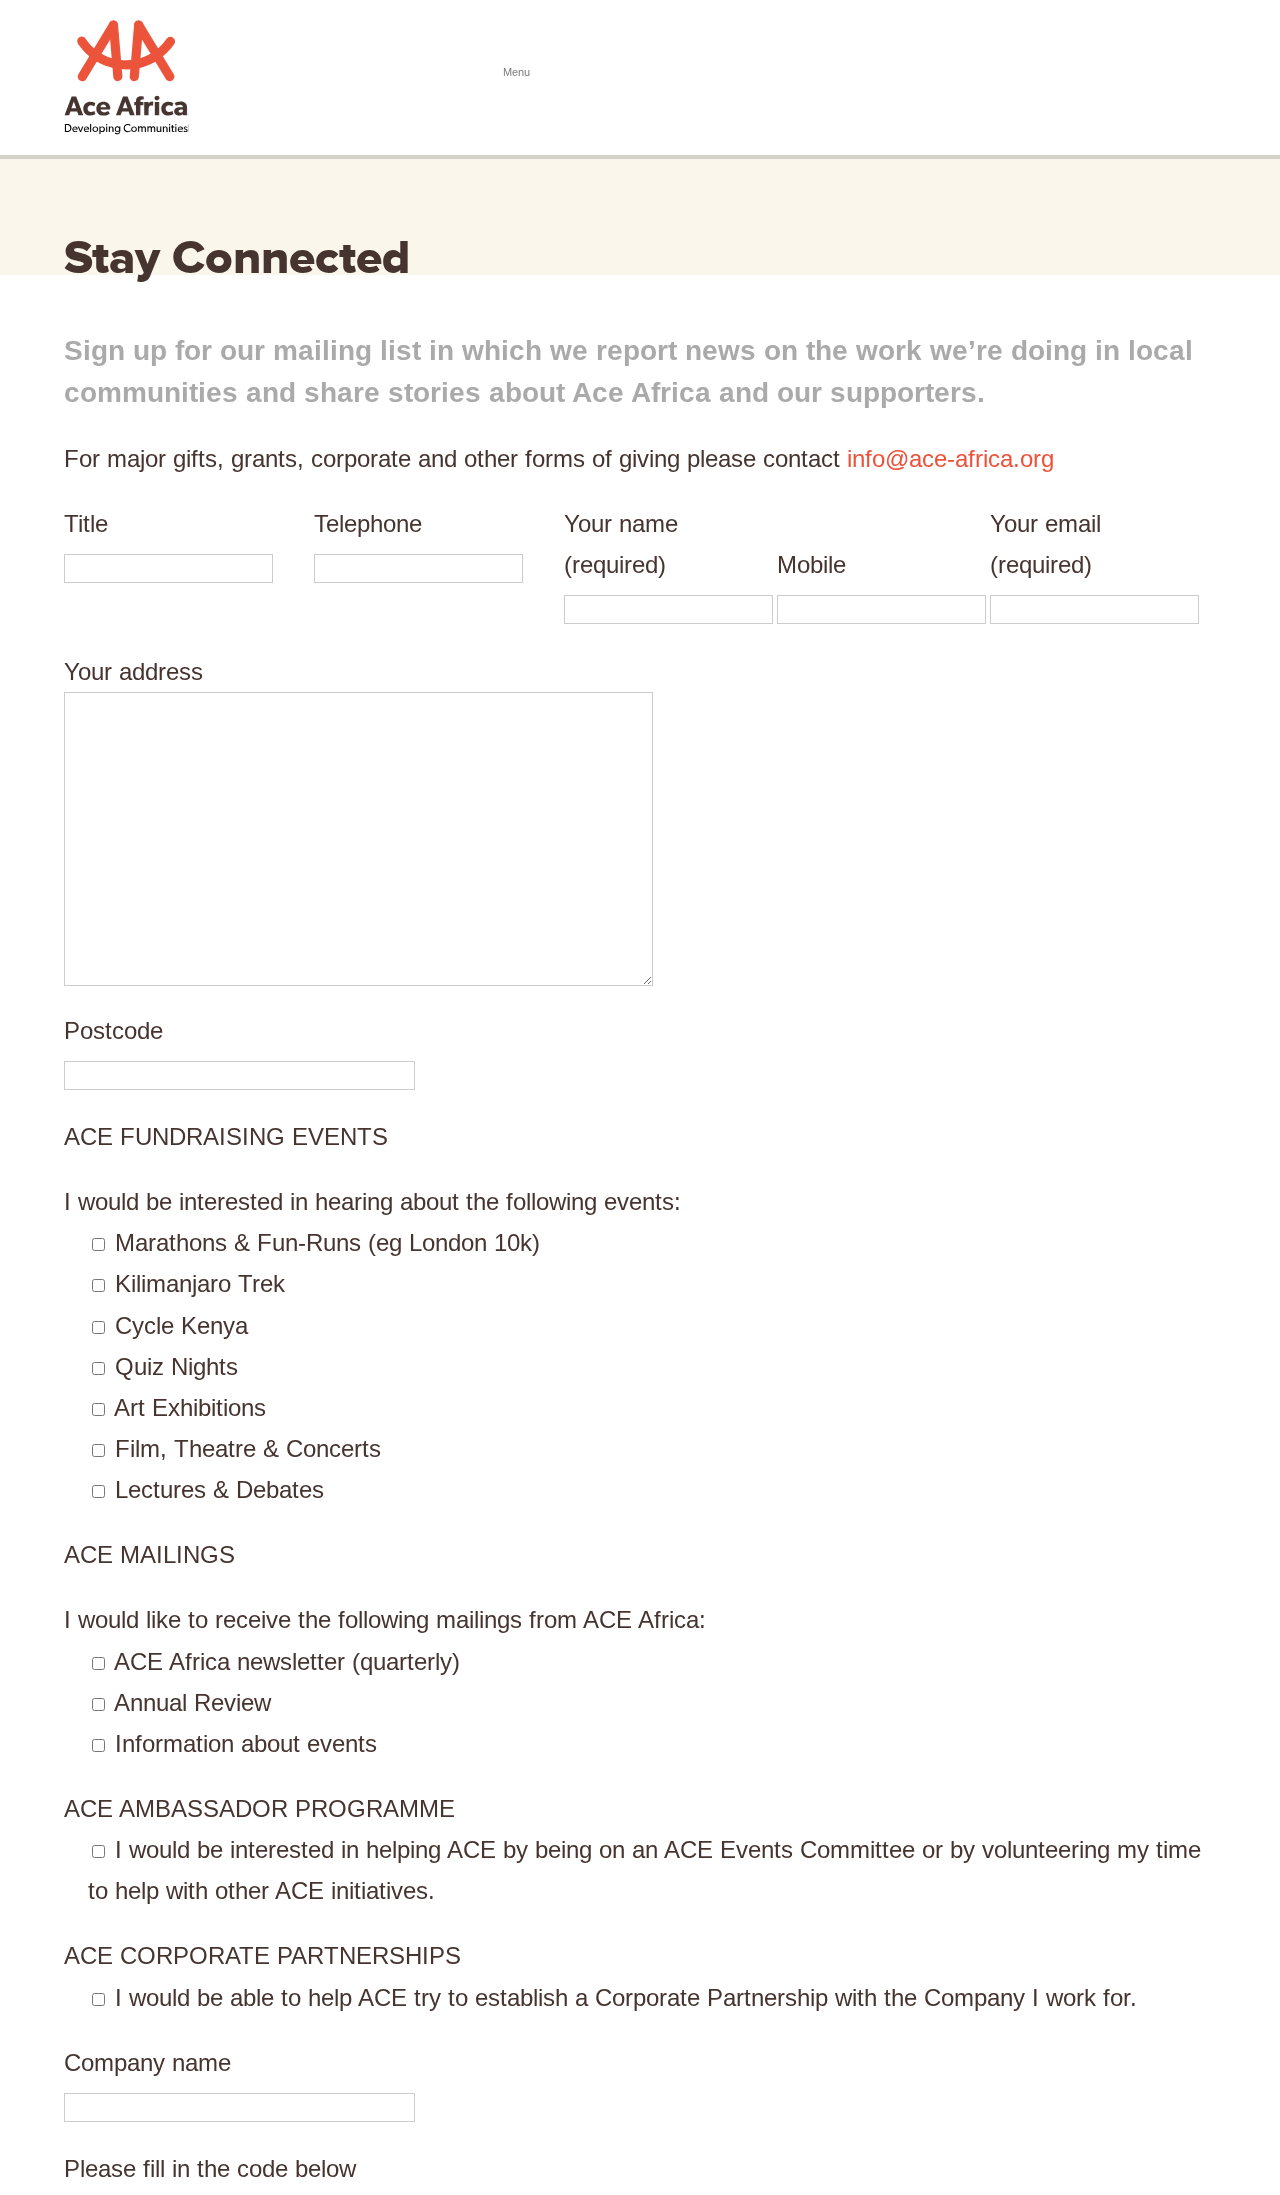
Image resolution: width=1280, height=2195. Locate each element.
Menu (1191, 73)
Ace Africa (126, 77)
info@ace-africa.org (950, 458)
